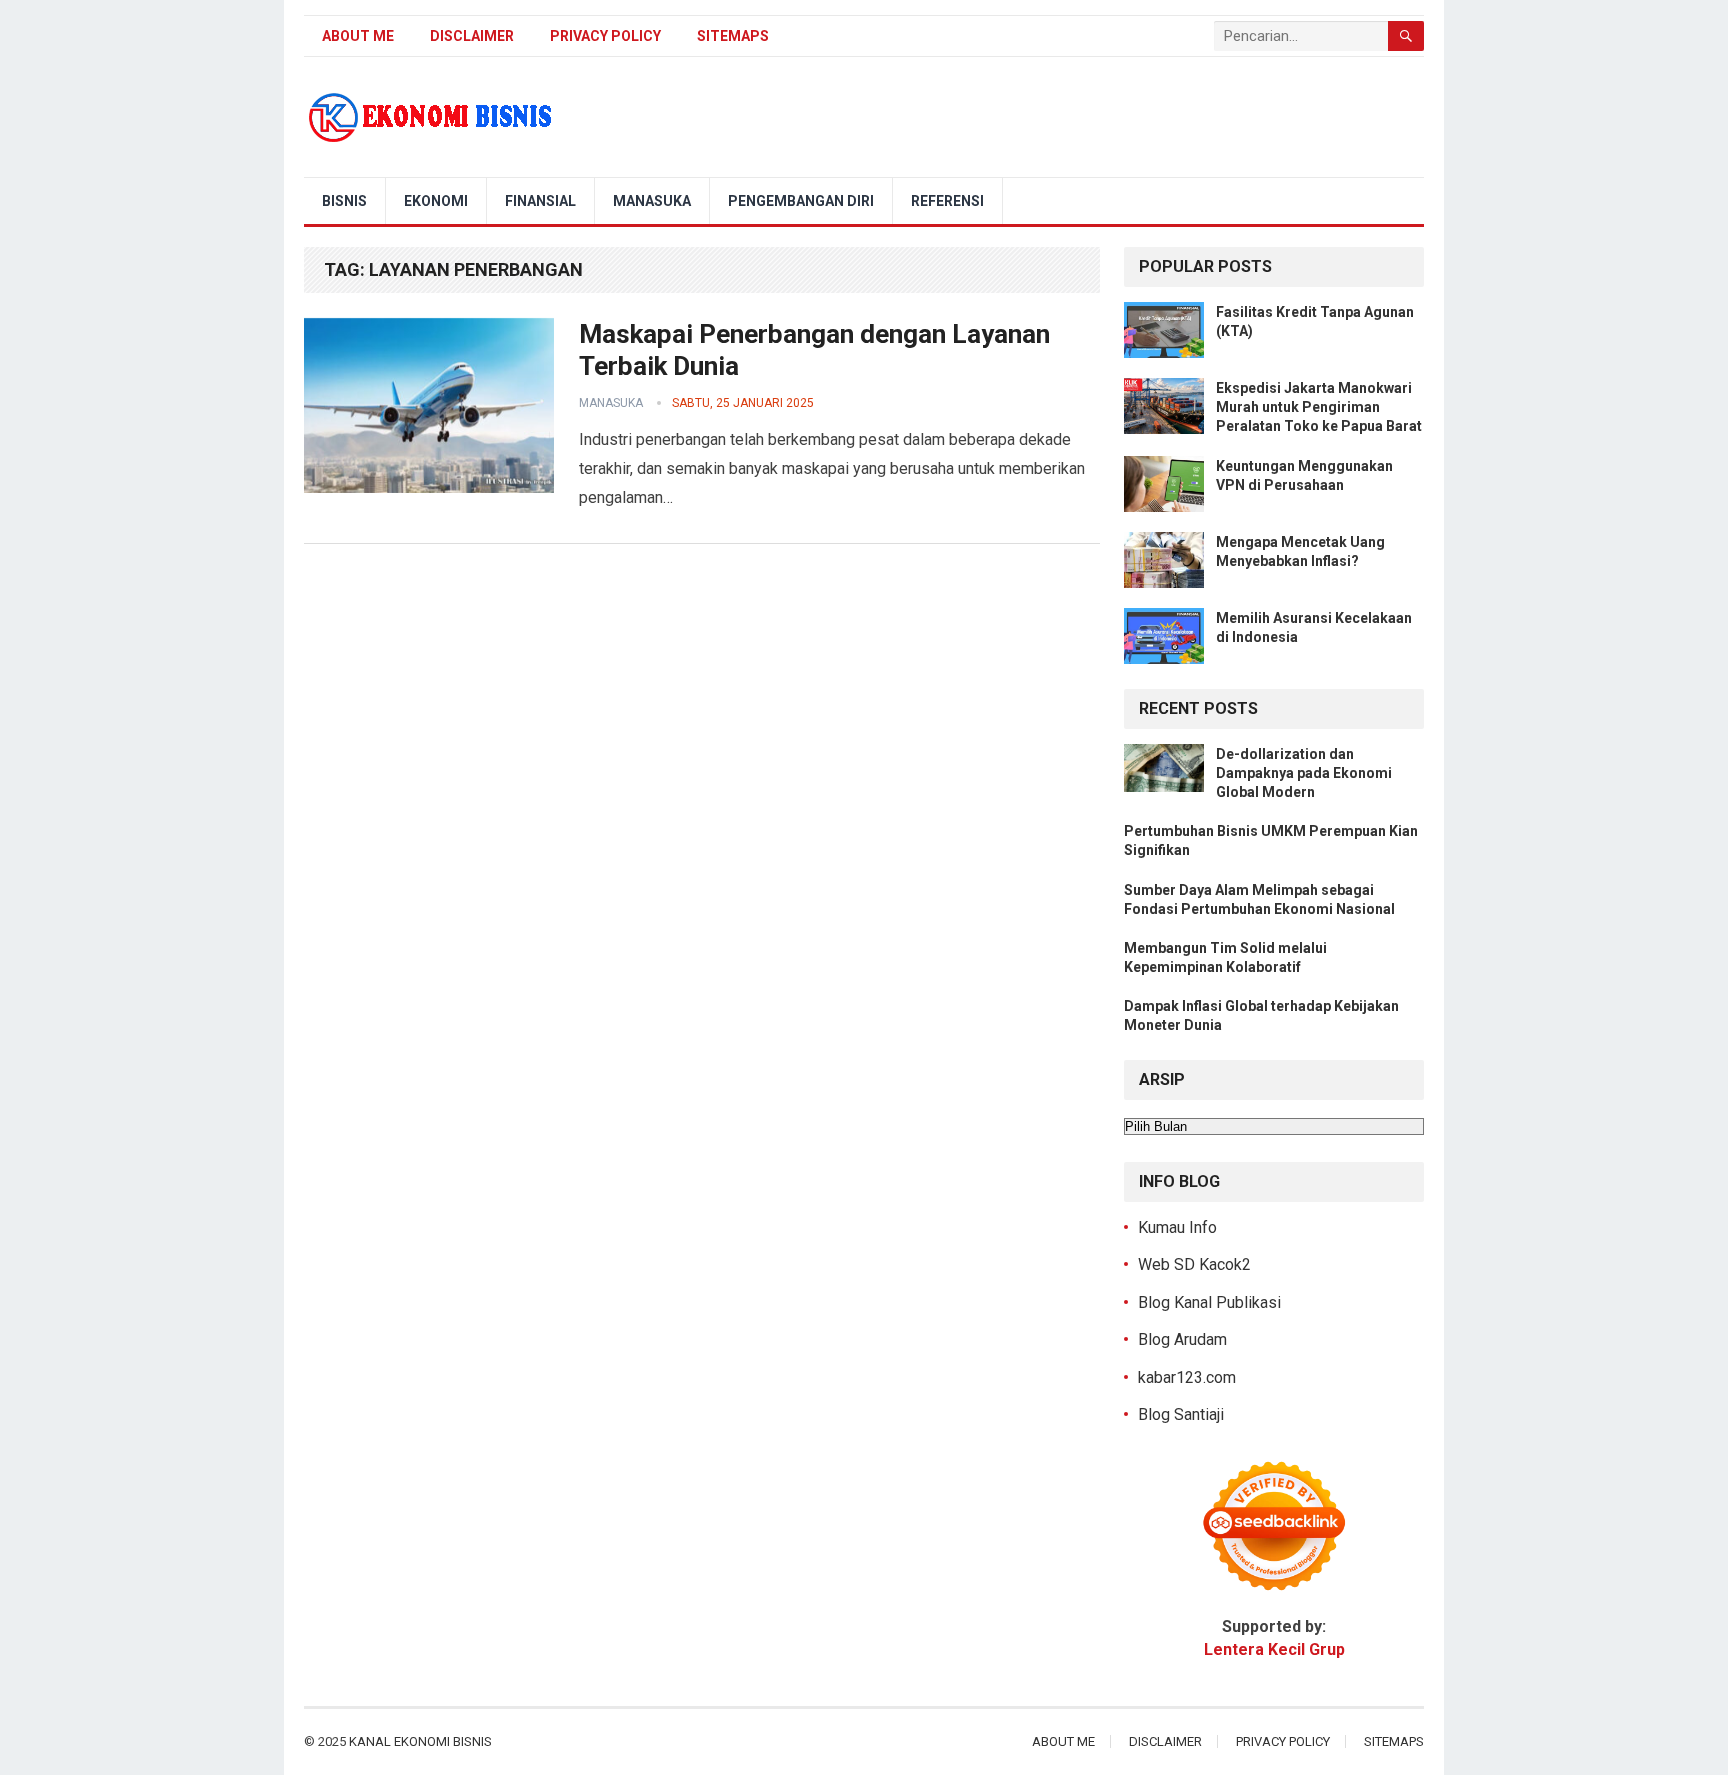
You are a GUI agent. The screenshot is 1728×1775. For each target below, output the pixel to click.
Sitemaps (733, 36)
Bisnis (344, 201)
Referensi (947, 201)
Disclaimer (472, 36)
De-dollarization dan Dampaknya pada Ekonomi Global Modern (1304, 773)
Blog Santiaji (1181, 1414)
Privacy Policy (605, 36)
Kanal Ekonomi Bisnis (420, 1741)
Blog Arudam (1182, 1339)
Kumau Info (1177, 1227)
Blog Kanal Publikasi (1209, 1302)
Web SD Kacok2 (1194, 1264)
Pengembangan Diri (801, 201)
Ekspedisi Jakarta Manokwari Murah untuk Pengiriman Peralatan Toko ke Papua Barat (1319, 407)
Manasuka (652, 201)
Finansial (540, 201)
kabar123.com (1187, 1377)
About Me (358, 36)
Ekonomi (436, 201)
